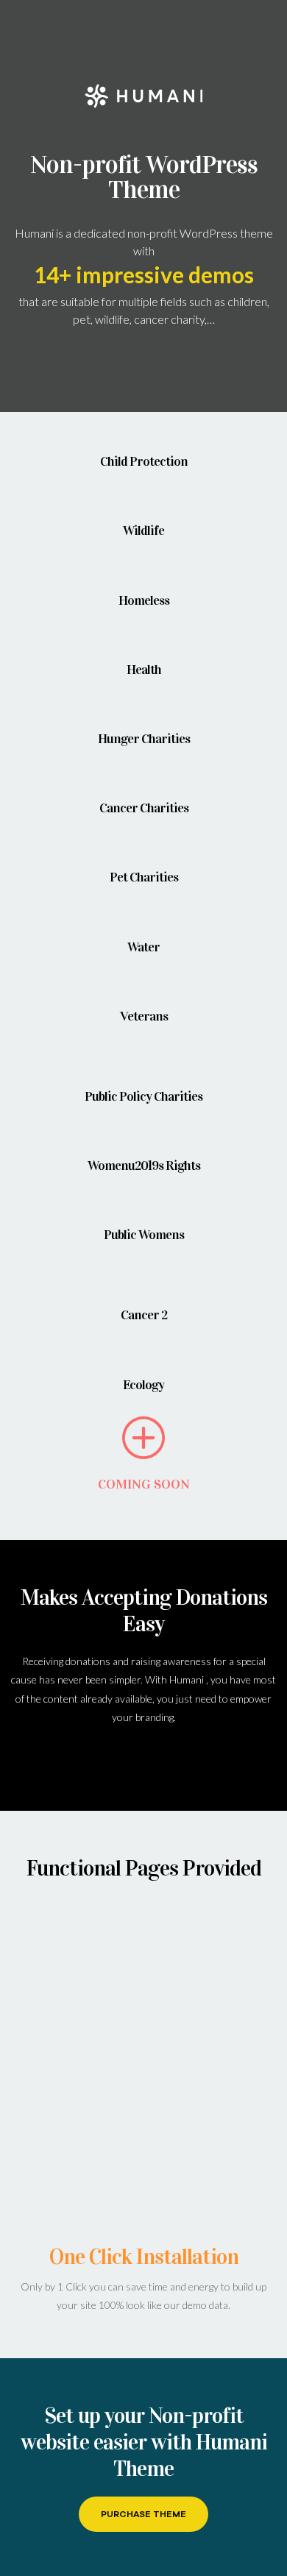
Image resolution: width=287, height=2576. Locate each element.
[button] (143, 2514)
